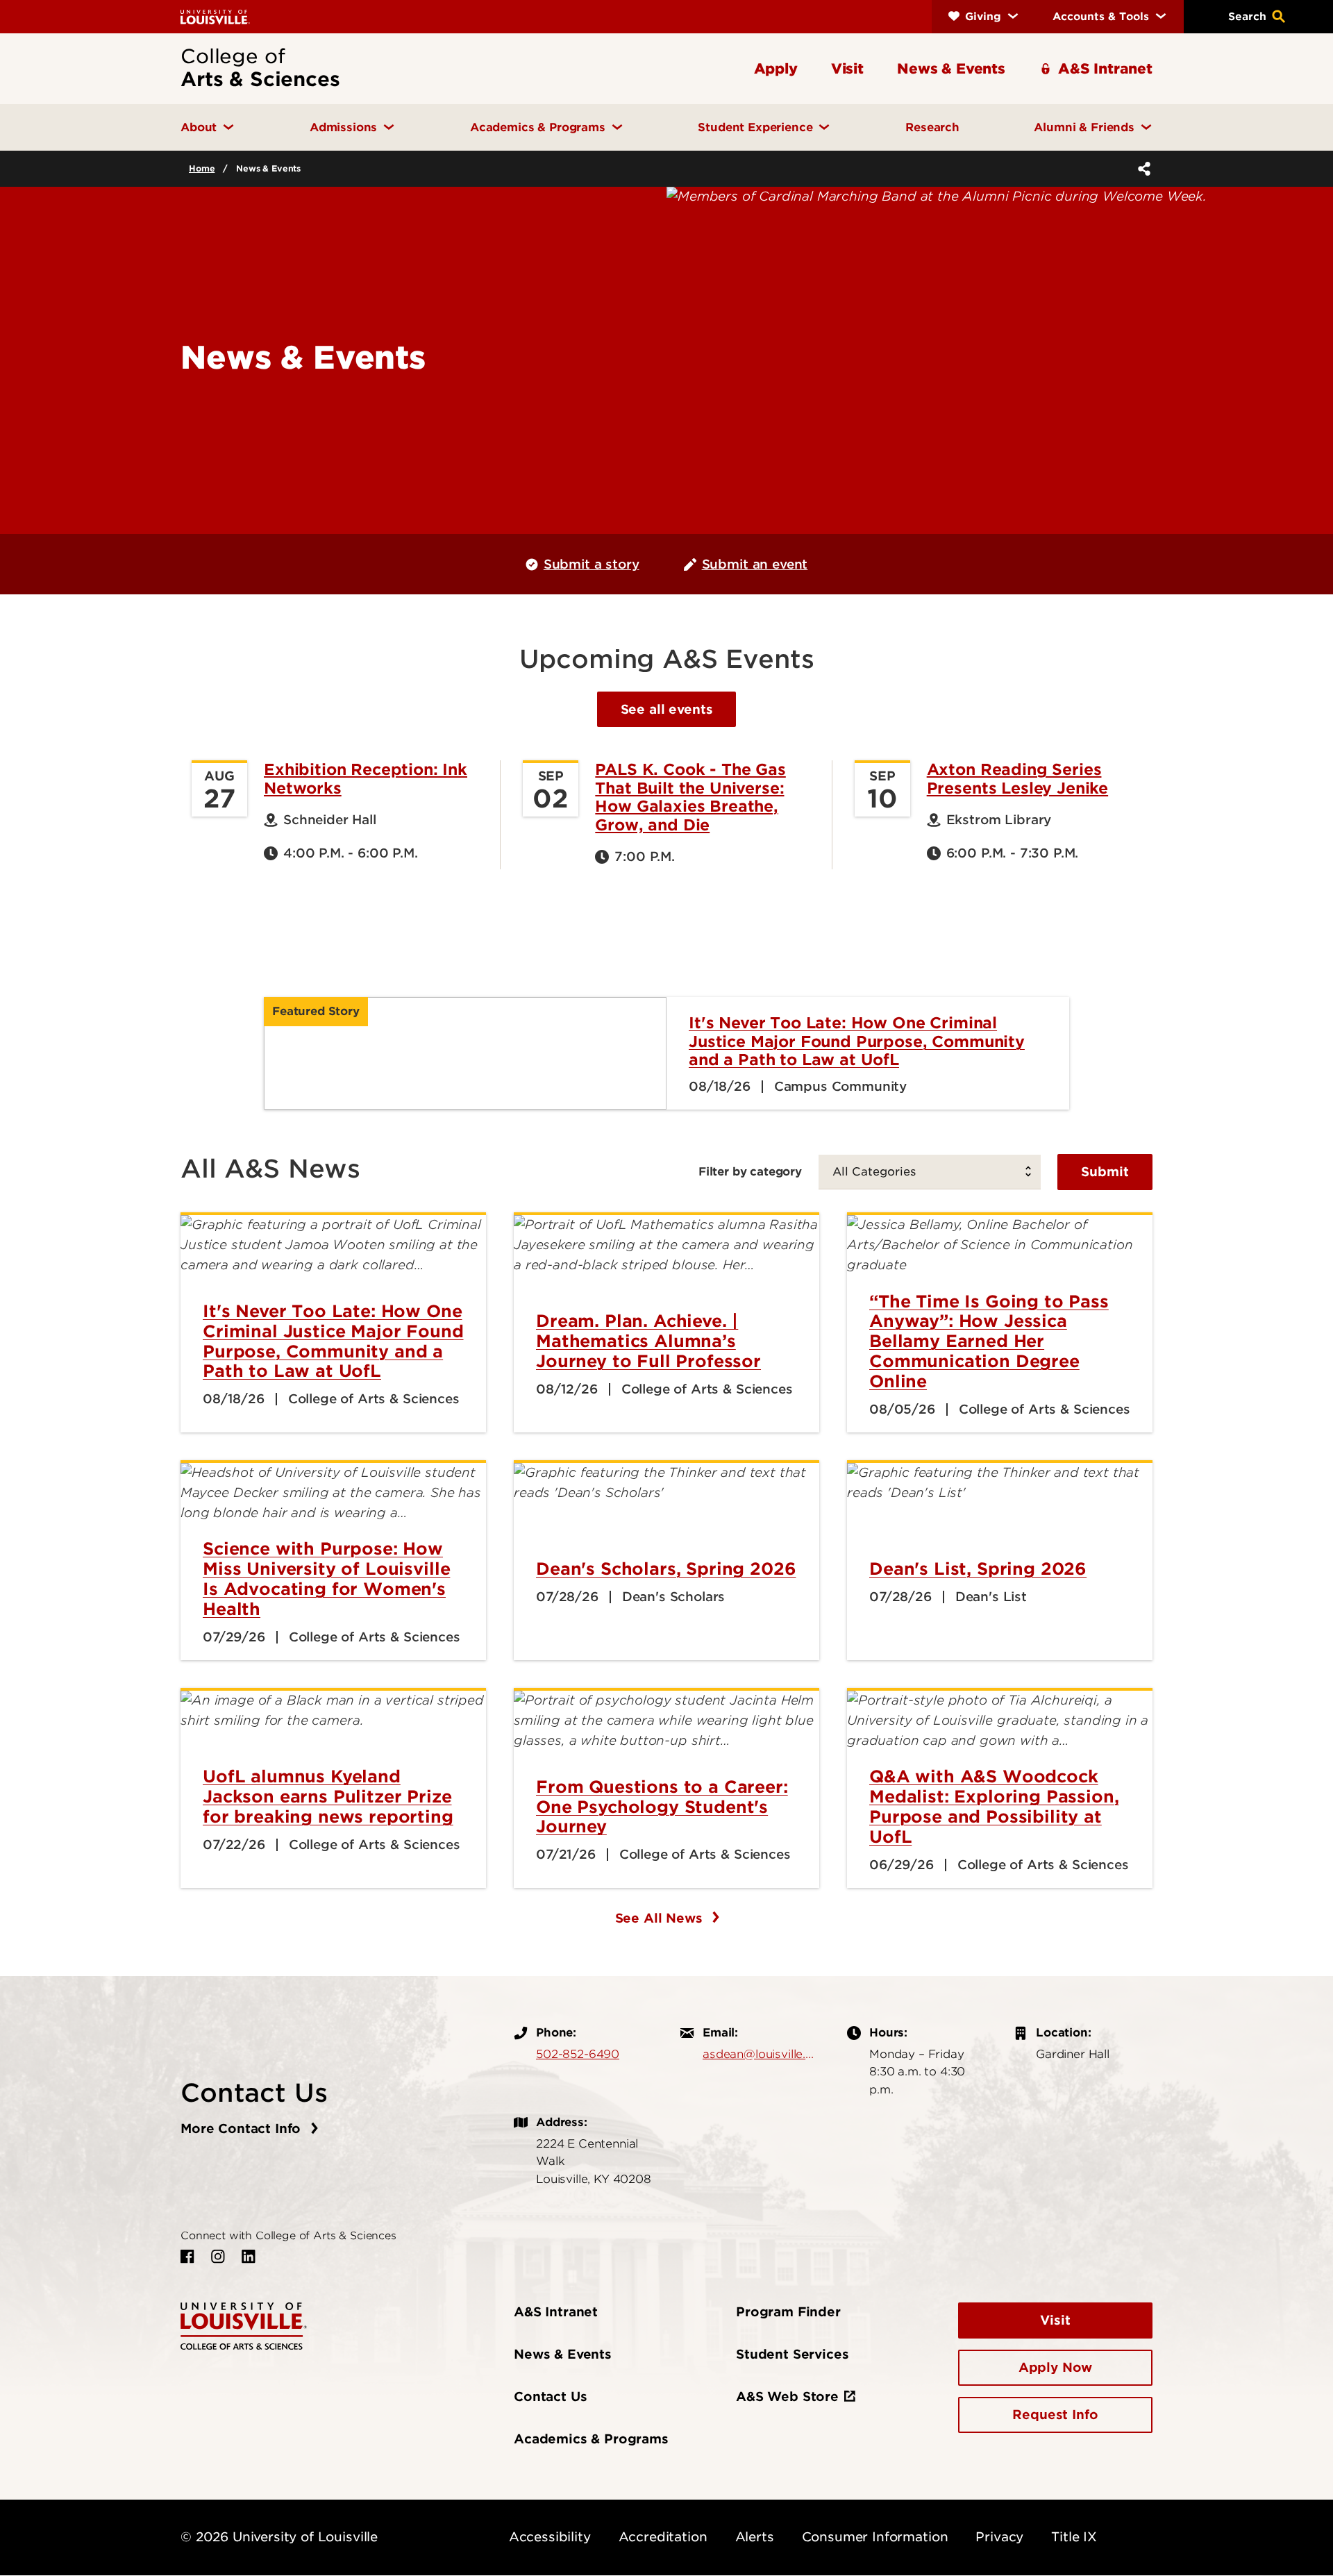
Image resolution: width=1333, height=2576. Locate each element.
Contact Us (550, 2397)
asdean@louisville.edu (761, 2054)
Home (202, 168)
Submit (1105, 1172)
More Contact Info (243, 2128)
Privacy (999, 2537)
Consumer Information (875, 2537)
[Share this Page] (1141, 169)
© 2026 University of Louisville (279, 2537)
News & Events (563, 2354)
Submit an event (755, 564)
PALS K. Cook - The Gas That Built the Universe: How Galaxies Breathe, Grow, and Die (690, 797)
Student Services (792, 2354)
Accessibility (550, 2537)
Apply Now (1056, 2367)
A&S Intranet (556, 2312)
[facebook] (187, 2257)
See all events (667, 709)
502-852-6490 (578, 2054)
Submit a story (592, 564)
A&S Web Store (787, 2397)
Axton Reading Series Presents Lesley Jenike (1017, 778)
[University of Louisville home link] (215, 16)
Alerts (755, 2537)
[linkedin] (249, 2257)
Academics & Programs (591, 2439)
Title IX (1074, 2537)
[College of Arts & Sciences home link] (244, 2325)
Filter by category (750, 1171)
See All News (661, 1918)
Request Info (1055, 2415)
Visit (1055, 2320)
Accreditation (663, 2537)
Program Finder (788, 2312)
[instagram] (218, 2257)
